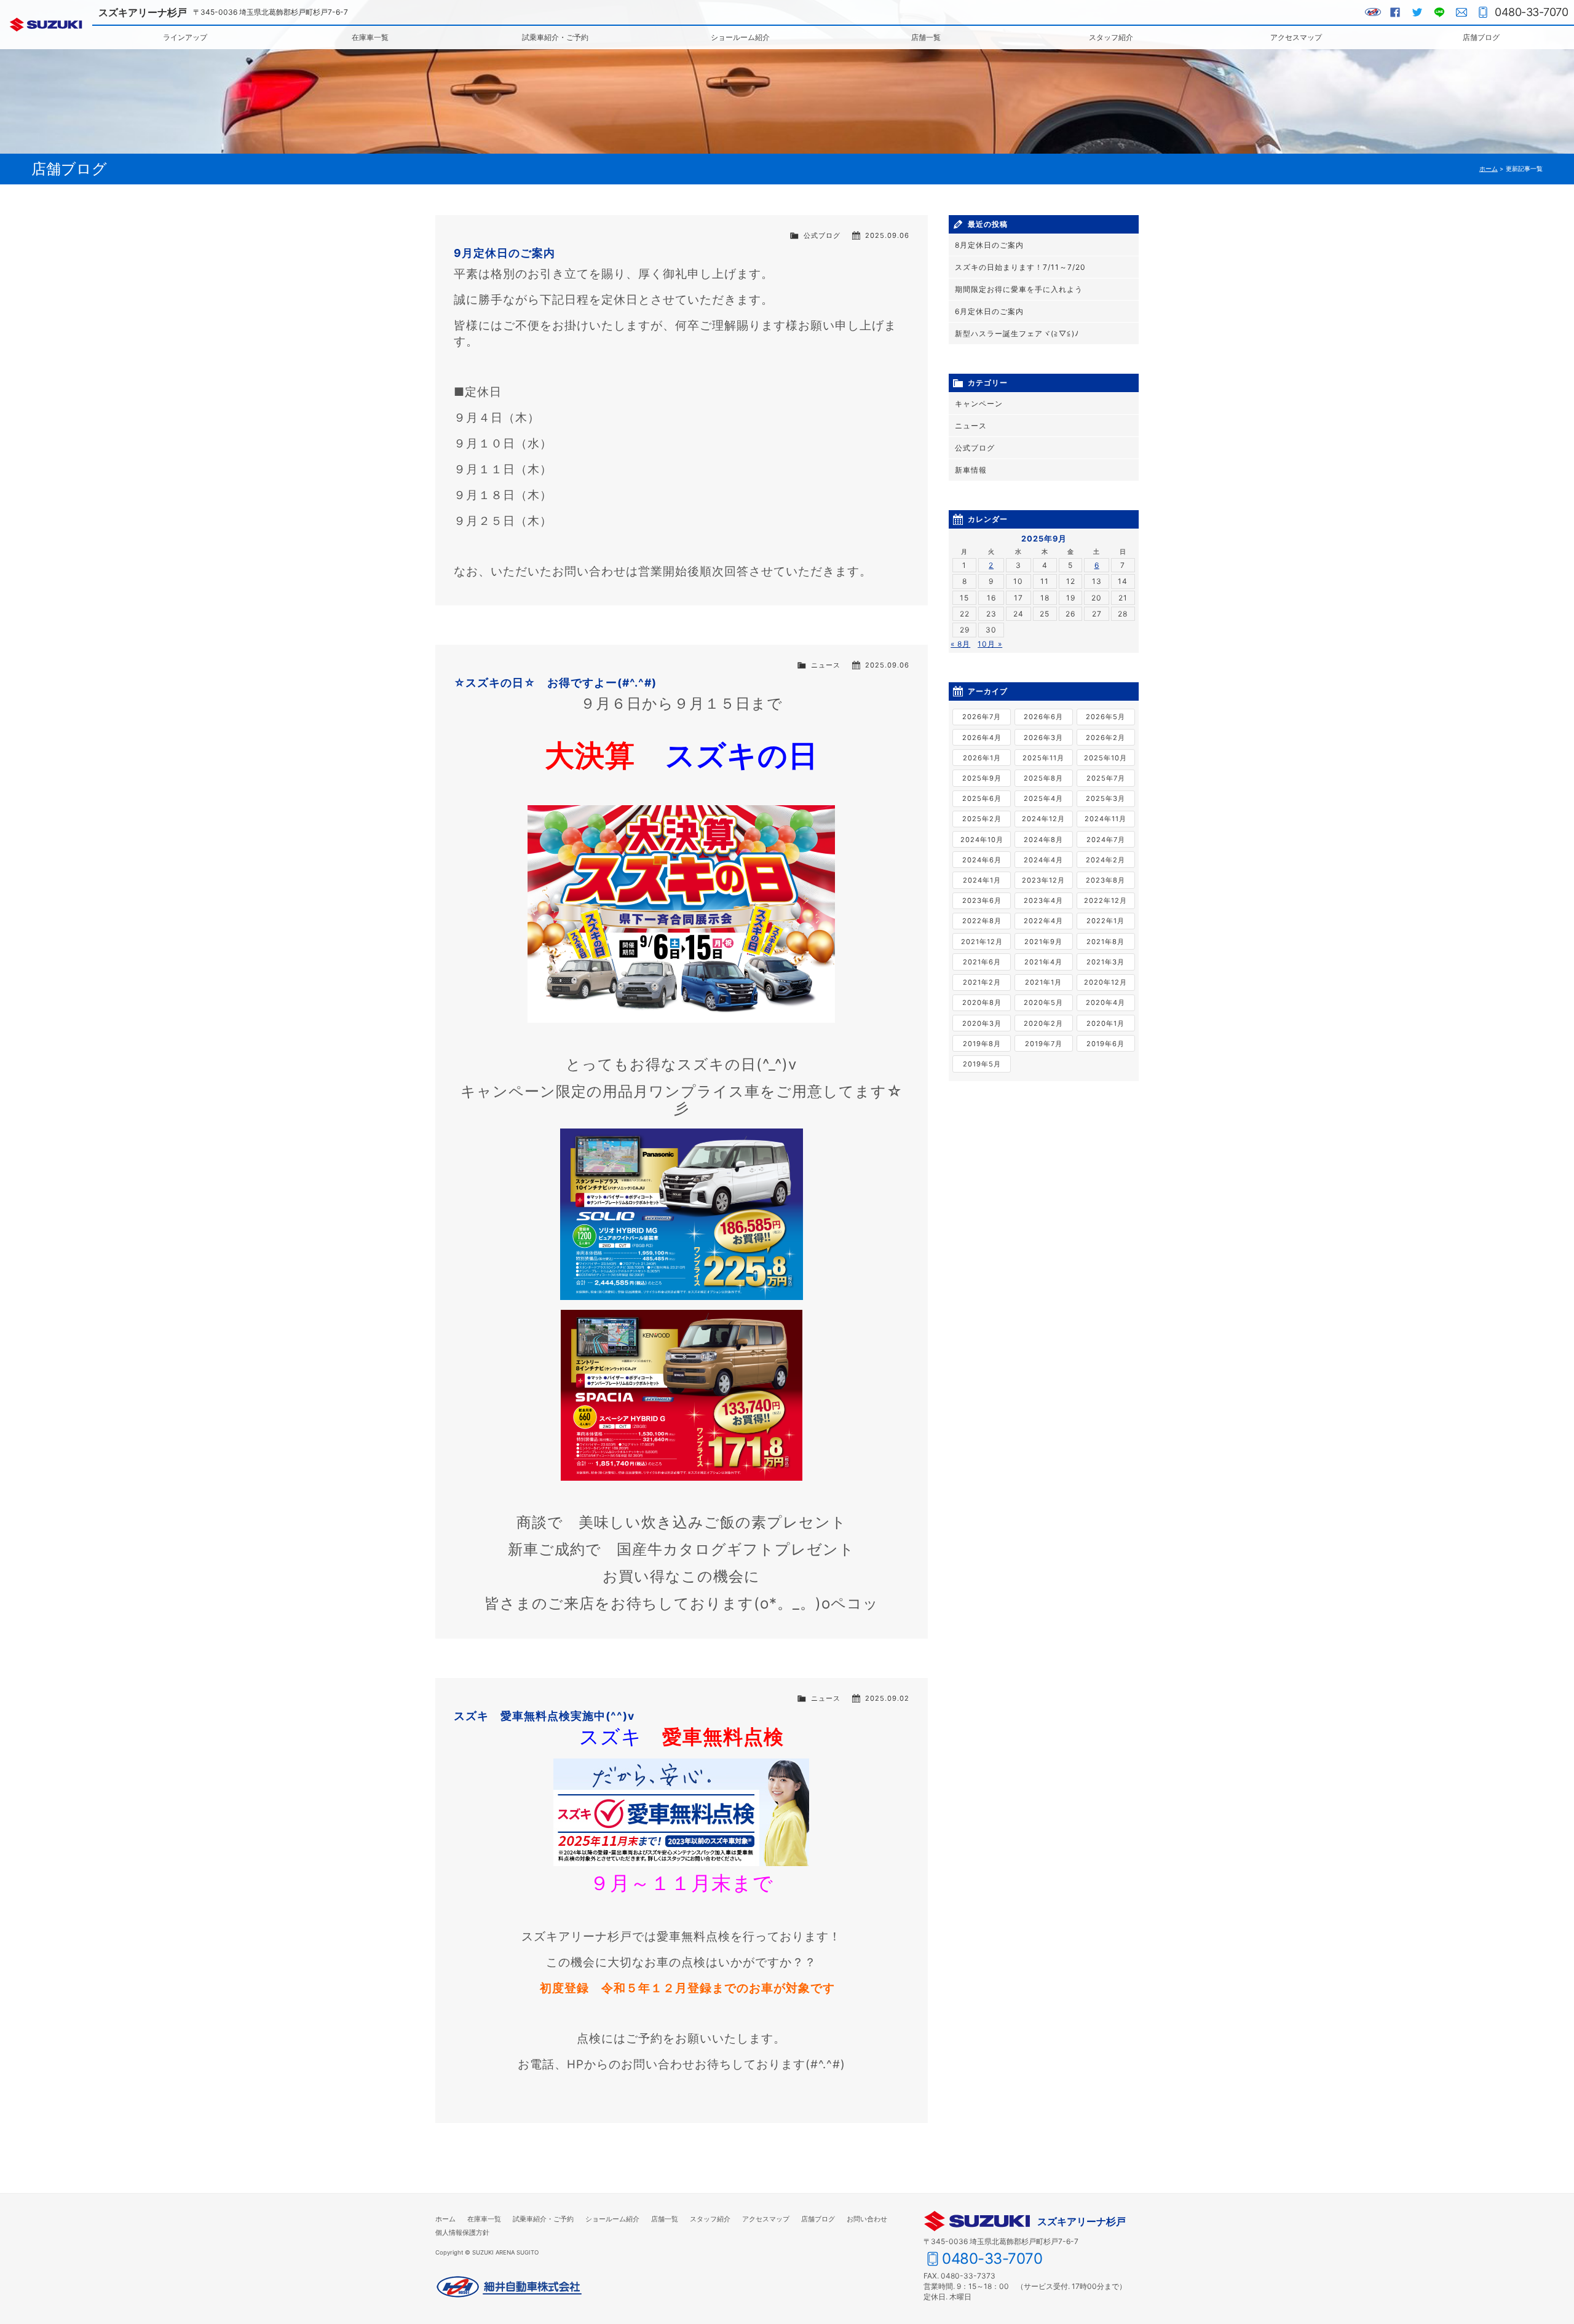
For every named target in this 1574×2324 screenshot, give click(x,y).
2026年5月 (1105, 717)
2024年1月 (982, 880)
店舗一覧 (926, 37)
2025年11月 (1043, 758)
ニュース (826, 665)
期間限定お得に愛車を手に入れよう (1019, 289)
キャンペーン (979, 404)
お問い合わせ (1461, 12)
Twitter (1417, 12)
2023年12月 (1043, 880)
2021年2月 (982, 982)
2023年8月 (1105, 880)
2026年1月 (982, 758)
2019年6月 (1105, 1044)
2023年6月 (982, 900)
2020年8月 (982, 1002)
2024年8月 (1043, 840)
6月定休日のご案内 (989, 311)
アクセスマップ (1296, 37)
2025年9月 (982, 778)
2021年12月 (982, 942)
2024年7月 (1106, 840)
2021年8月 (1105, 942)
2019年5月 (982, 1064)
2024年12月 (1043, 819)
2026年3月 (1043, 738)
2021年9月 (1043, 942)
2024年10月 (982, 840)
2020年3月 (982, 1023)
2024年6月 (982, 860)
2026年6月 (1043, 717)
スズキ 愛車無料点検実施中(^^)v (544, 1716)
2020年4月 (1105, 1002)
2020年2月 (1043, 1023)
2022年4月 (1043, 921)
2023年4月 (1043, 900)
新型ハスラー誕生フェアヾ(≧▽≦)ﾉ (1017, 333)
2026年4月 (982, 738)
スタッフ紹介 (1111, 37)
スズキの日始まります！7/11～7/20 (1020, 267)
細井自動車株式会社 (509, 2287)
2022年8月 (982, 921)
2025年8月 (1043, 778)
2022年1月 (1105, 921)
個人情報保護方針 (462, 2232)
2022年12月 (1105, 900)
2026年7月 (982, 717)
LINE (1439, 12)
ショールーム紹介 (740, 37)
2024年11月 (1105, 819)
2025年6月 (982, 798)
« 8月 (960, 644)
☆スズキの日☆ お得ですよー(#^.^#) (555, 683)
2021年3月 (1105, 962)
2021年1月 (1043, 982)
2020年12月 (1105, 982)
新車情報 (971, 470)
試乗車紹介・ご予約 (555, 37)
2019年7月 (1044, 1044)
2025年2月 (982, 819)
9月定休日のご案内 (504, 253)
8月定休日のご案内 (989, 245)
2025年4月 (1043, 798)
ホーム (1489, 169)
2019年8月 (982, 1044)
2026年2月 (1105, 738)
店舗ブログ (1481, 37)
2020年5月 (1043, 1002)
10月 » (990, 644)
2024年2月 (1105, 860)
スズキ (46, 25)
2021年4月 (1043, 962)
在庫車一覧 (370, 37)
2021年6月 (982, 962)
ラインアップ (185, 37)
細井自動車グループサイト (1373, 12)
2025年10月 (1105, 758)
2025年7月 (1106, 778)
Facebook (1395, 12)
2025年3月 (1105, 798)
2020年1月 (1105, 1023)
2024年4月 (1043, 860)
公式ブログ (822, 235)
